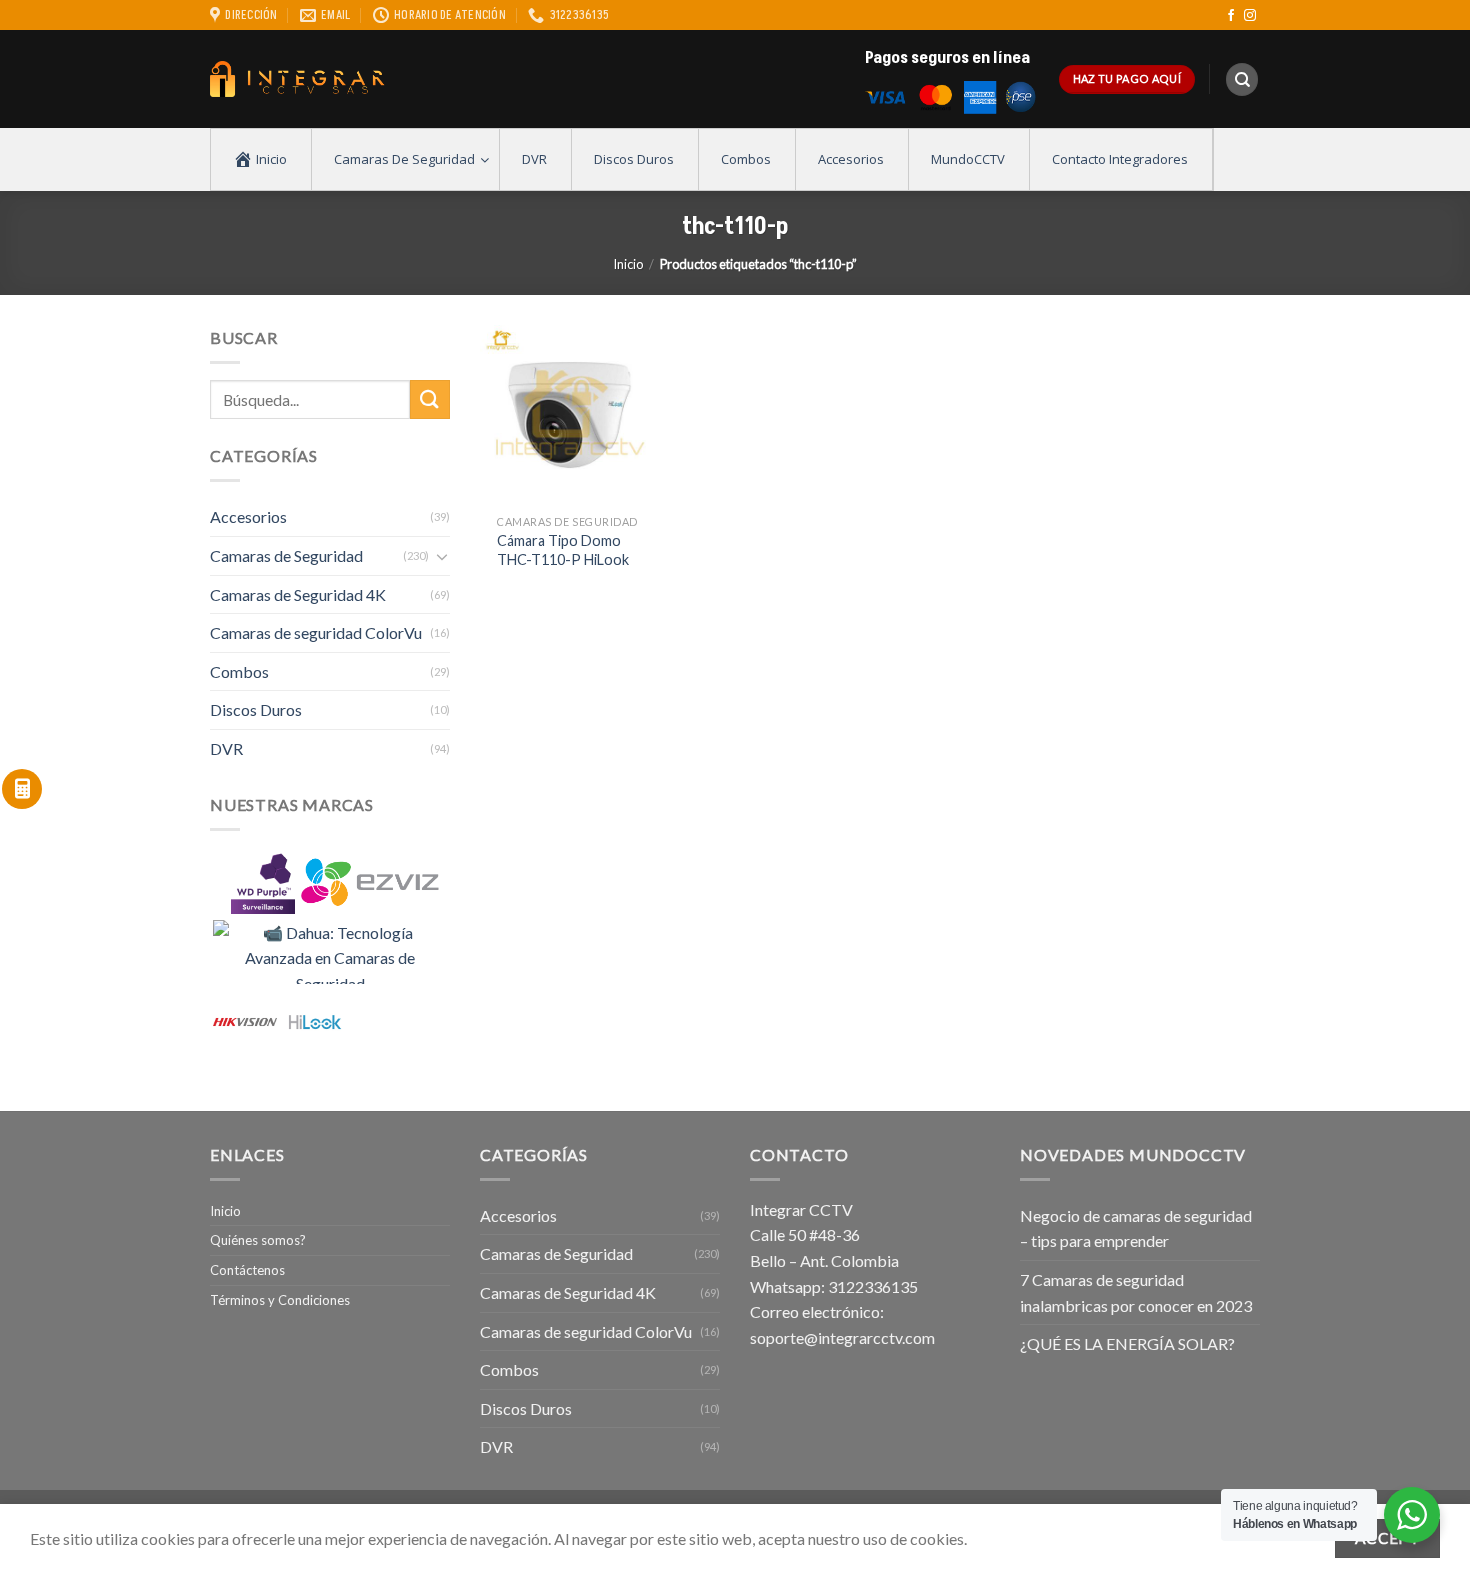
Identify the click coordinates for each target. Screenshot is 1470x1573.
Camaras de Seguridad (286, 555)
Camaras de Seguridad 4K (298, 594)
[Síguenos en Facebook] (1231, 16)
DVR (226, 748)
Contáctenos (247, 1270)
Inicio (628, 264)
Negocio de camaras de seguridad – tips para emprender (1136, 1228)
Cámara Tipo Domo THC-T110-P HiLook (563, 550)
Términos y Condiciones (280, 1300)
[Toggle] (442, 556)
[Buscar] (1242, 79)
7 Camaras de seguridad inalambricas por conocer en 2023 (1136, 1292)
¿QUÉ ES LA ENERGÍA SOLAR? (1127, 1343)
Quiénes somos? (258, 1240)
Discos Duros (256, 709)
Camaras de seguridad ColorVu (316, 632)
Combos (239, 671)
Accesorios (248, 516)
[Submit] (430, 399)
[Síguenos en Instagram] (1250, 16)
